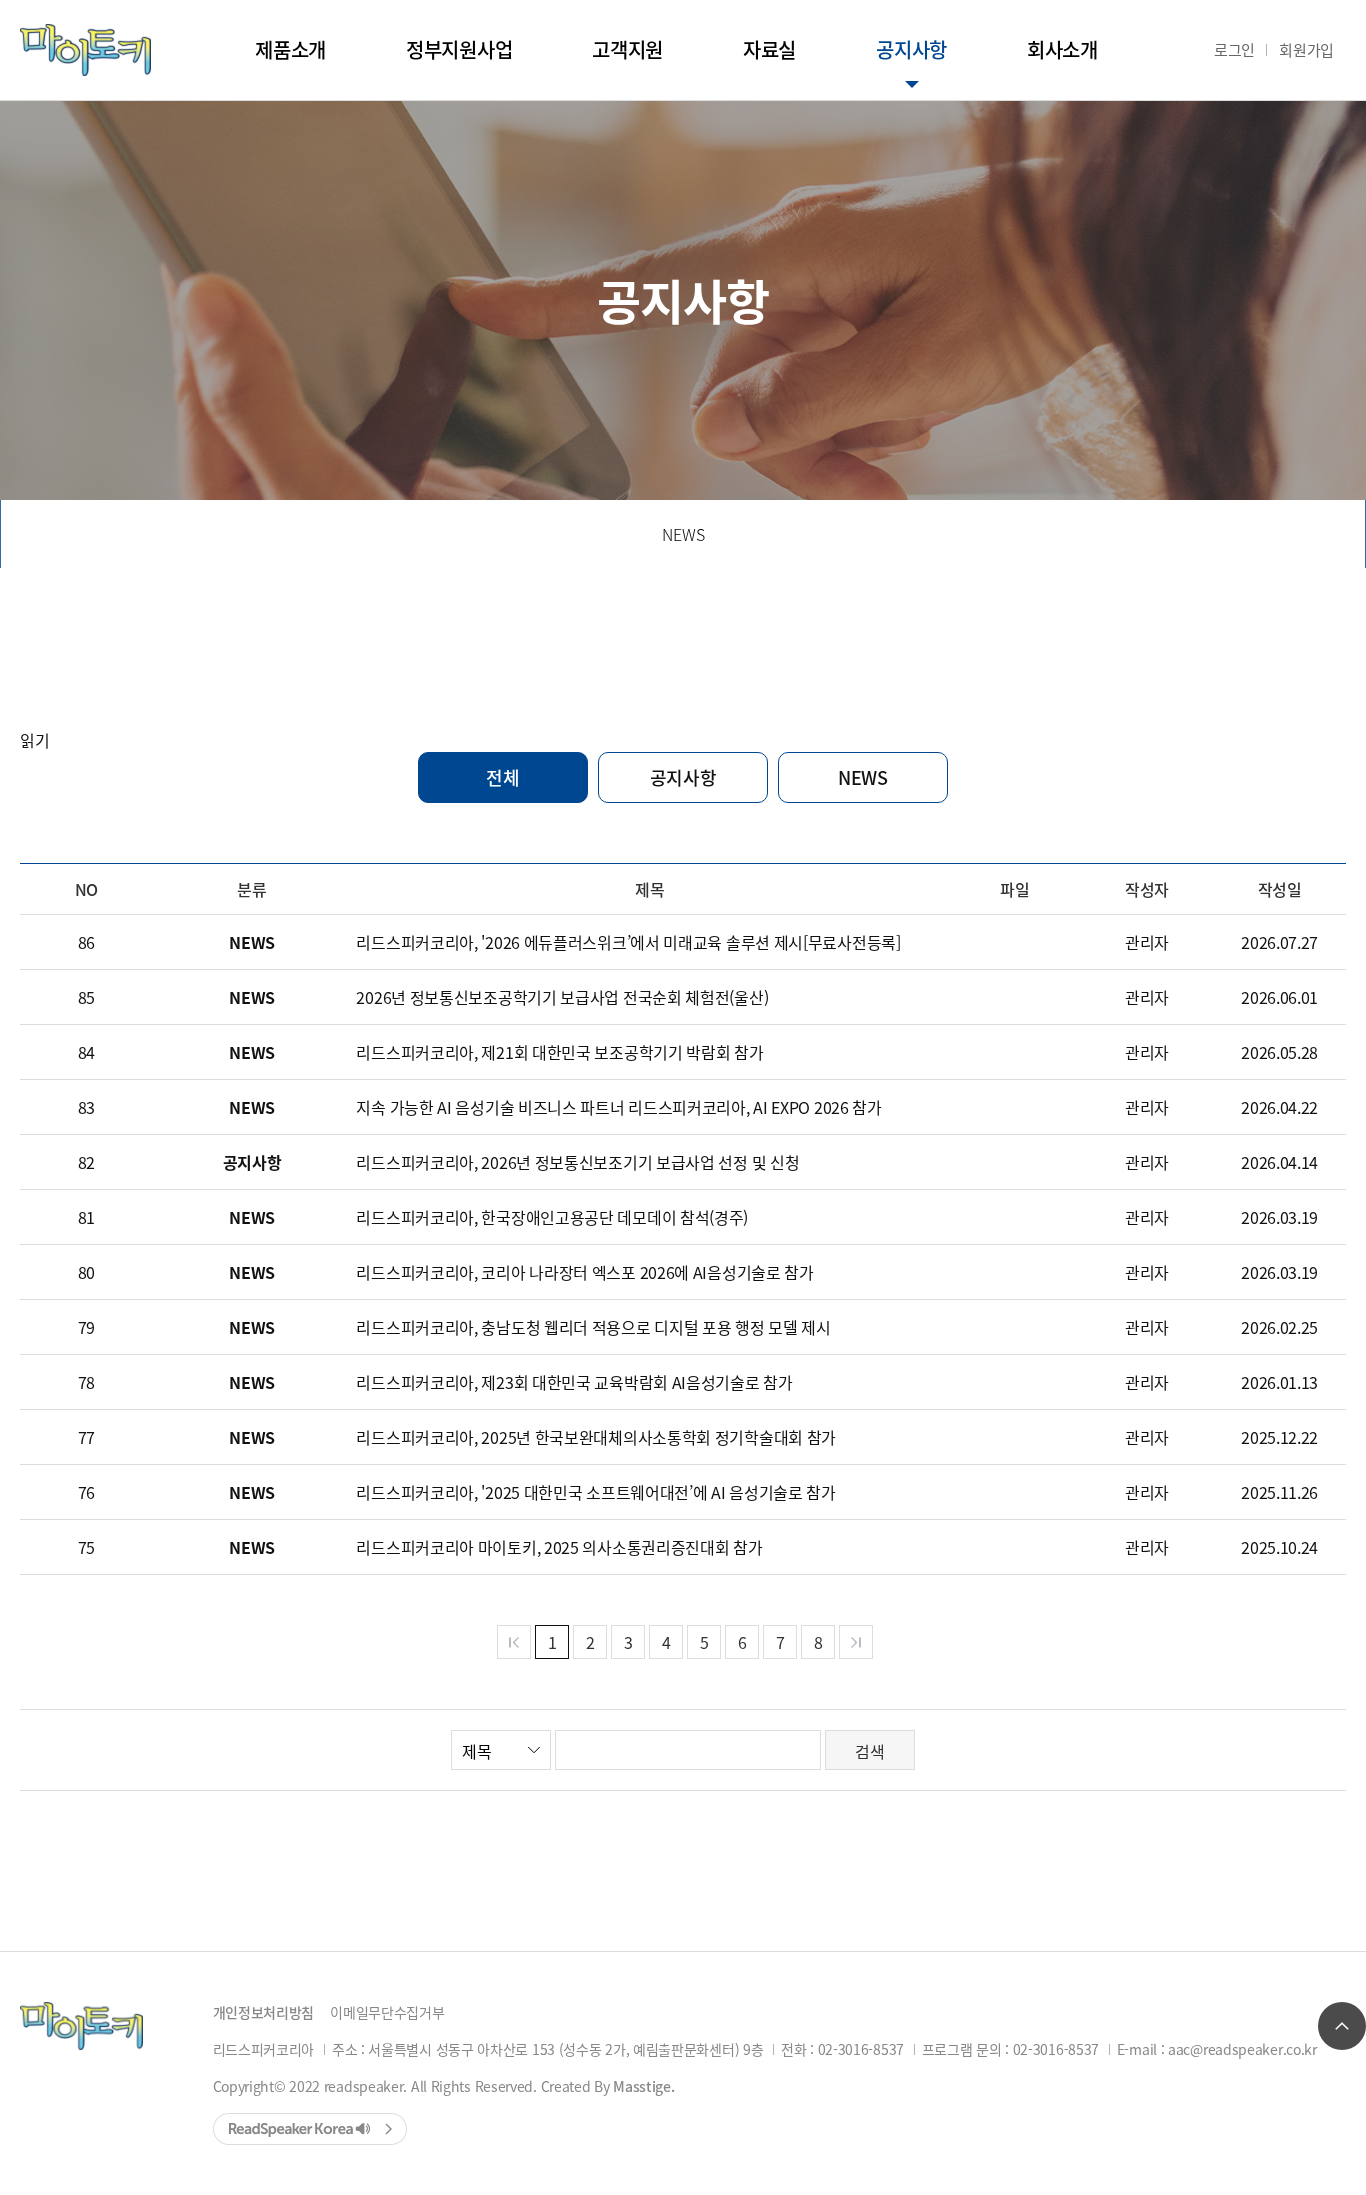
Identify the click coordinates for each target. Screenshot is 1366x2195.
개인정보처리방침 (264, 2012)
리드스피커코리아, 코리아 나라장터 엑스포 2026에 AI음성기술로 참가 (584, 1272)
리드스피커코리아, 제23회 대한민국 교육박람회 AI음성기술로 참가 (574, 1382)
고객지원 (627, 49)
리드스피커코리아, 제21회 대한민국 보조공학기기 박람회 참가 (559, 1052)
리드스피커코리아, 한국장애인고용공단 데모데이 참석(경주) (552, 1217)
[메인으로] (85, 50)
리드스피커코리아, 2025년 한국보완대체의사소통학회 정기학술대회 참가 (596, 1437)
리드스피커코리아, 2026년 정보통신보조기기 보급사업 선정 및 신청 (577, 1162)
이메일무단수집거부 (387, 2012)
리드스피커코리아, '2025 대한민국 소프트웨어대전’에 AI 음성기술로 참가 (595, 1492)
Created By (608, 2086)
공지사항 (911, 49)
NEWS (683, 534)
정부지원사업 (459, 49)
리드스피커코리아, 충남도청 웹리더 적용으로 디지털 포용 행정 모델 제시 (593, 1327)
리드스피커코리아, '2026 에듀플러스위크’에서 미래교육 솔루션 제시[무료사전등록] (628, 942)
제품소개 (290, 49)
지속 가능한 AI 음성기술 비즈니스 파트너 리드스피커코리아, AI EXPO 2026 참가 (618, 1107)
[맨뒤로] (856, 1642)
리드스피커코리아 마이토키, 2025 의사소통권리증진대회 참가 (559, 1547)
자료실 (769, 49)
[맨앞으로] (514, 1642)
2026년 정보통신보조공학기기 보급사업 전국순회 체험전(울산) (562, 997)
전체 (502, 777)
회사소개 (1062, 49)
